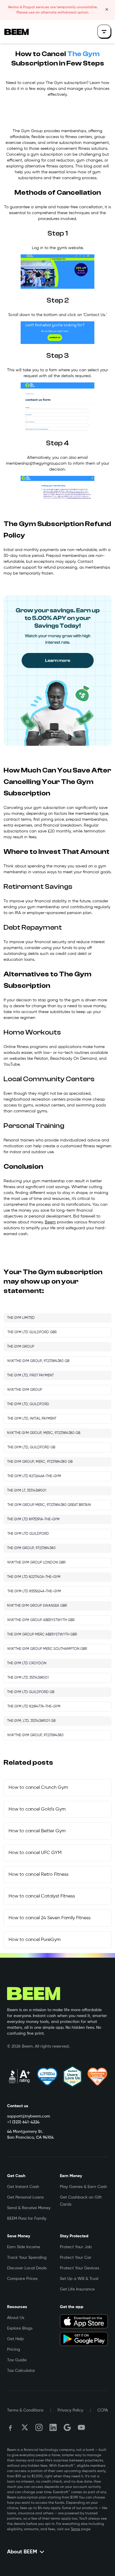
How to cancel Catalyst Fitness (42, 1896)
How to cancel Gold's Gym (37, 1809)
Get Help (15, 2339)
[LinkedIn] (53, 2427)
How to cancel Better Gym (37, 1831)
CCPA (103, 2410)
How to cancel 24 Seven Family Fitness (50, 1918)
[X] (25, 2427)
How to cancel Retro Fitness (38, 1875)
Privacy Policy (70, 2410)
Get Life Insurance (77, 2289)
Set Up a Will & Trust (79, 2279)
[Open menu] (104, 32)
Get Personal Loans (25, 2197)
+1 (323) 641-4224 (23, 2122)
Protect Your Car (76, 2258)
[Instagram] (39, 2427)
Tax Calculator (21, 2371)
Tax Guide (17, 2360)
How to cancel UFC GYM (35, 1853)
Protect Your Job (76, 2247)
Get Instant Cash (23, 2187)
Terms (75, 2529)
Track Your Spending (27, 2258)
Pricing (14, 2350)
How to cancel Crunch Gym (38, 1788)
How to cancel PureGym (35, 1940)
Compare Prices (22, 2279)
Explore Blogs (20, 2328)
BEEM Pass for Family (27, 2219)
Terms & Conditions (25, 2410)
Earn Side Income (24, 2247)
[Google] (67, 2427)
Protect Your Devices (79, 2268)
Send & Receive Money (29, 2208)
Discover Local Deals (27, 2268)
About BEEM (22, 2552)
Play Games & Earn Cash (83, 2187)
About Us (16, 2318)
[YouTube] (81, 2427)
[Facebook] (11, 2427)
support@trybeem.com (29, 2116)
